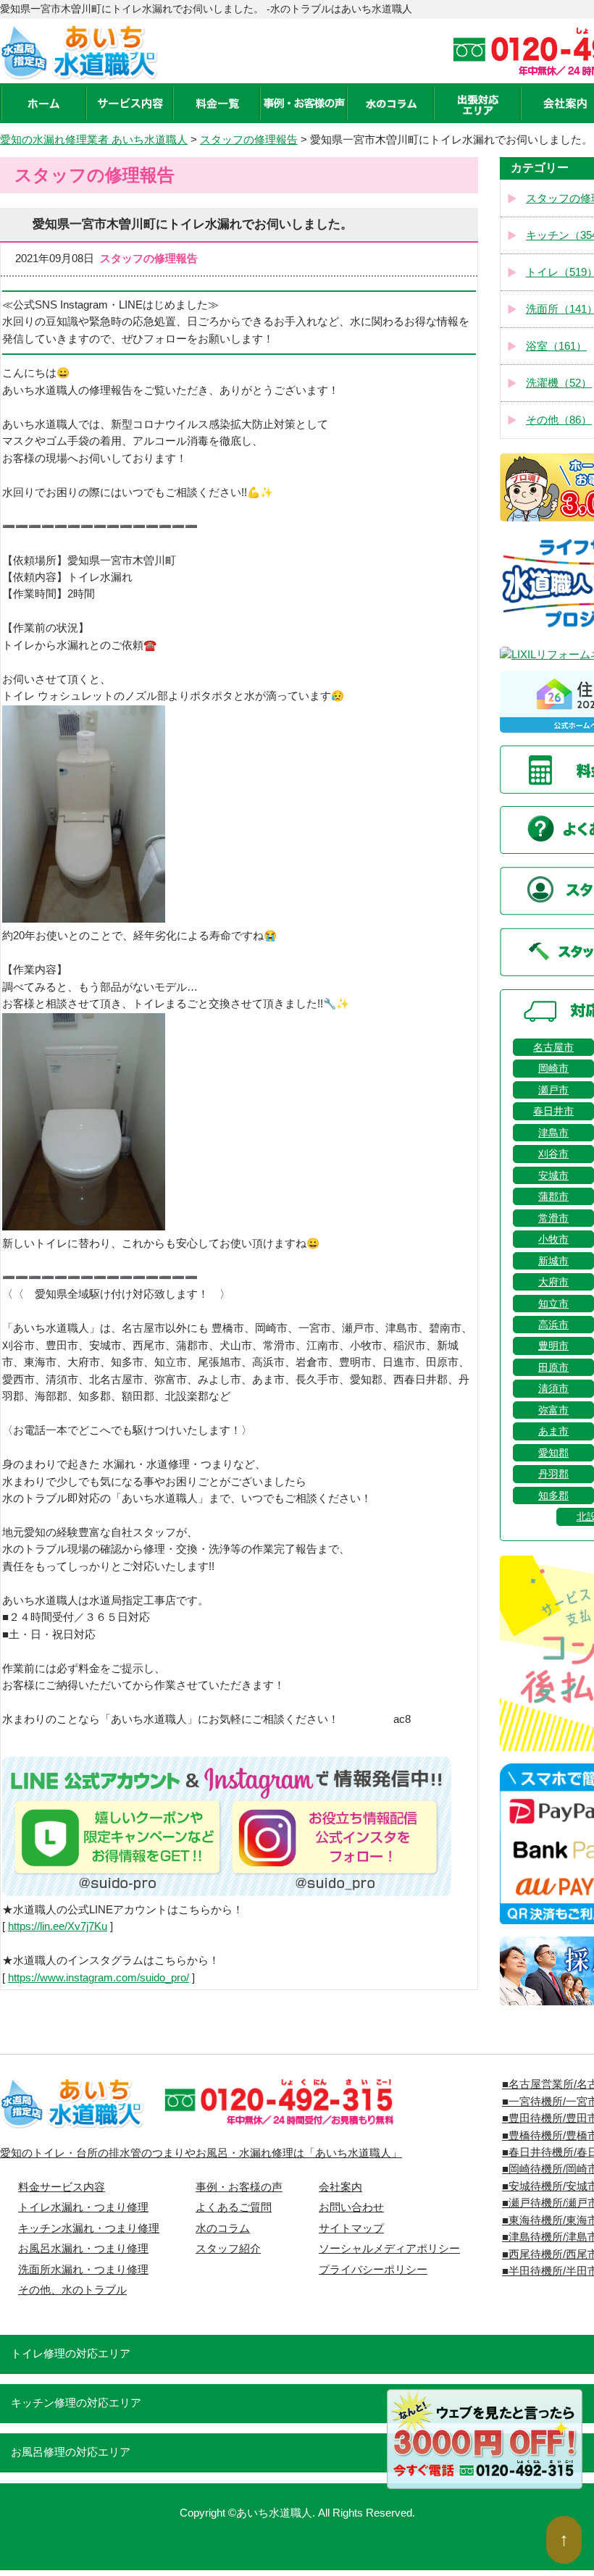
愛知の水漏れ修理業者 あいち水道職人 (94, 140)
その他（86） (559, 420)
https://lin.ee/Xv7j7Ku (58, 1926)
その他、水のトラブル (72, 2290)
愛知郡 (553, 1453)
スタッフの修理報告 (249, 140)
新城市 (553, 1261)
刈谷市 (553, 1154)
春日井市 (553, 1111)
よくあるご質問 (234, 2207)
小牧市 (553, 1239)
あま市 (553, 1431)
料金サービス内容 (62, 2187)
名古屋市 (553, 1047)
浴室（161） (556, 346)
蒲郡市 (553, 1196)
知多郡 (553, 1495)
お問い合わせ (351, 2207)
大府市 (553, 1282)
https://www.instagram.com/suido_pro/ (99, 1978)
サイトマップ (351, 2228)
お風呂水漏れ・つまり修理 (83, 2249)
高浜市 (553, 1325)
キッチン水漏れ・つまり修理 (89, 2228)
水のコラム (223, 2228)
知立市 (553, 1304)
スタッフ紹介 (228, 2249)
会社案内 (340, 2187)
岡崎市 (553, 1068)
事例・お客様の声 (239, 2187)
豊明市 (553, 1346)
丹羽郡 (553, 1474)
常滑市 (553, 1218)
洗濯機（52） (559, 383)
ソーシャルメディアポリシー (389, 2249)
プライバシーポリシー (373, 2270)
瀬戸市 (553, 1090)
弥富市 (553, 1410)
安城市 (553, 1175)
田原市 (553, 1367)
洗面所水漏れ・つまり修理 (83, 2270)
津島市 (553, 1133)
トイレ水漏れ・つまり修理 (83, 2207)
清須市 (553, 1388)
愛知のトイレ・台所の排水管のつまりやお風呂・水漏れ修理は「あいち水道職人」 (201, 2153)
